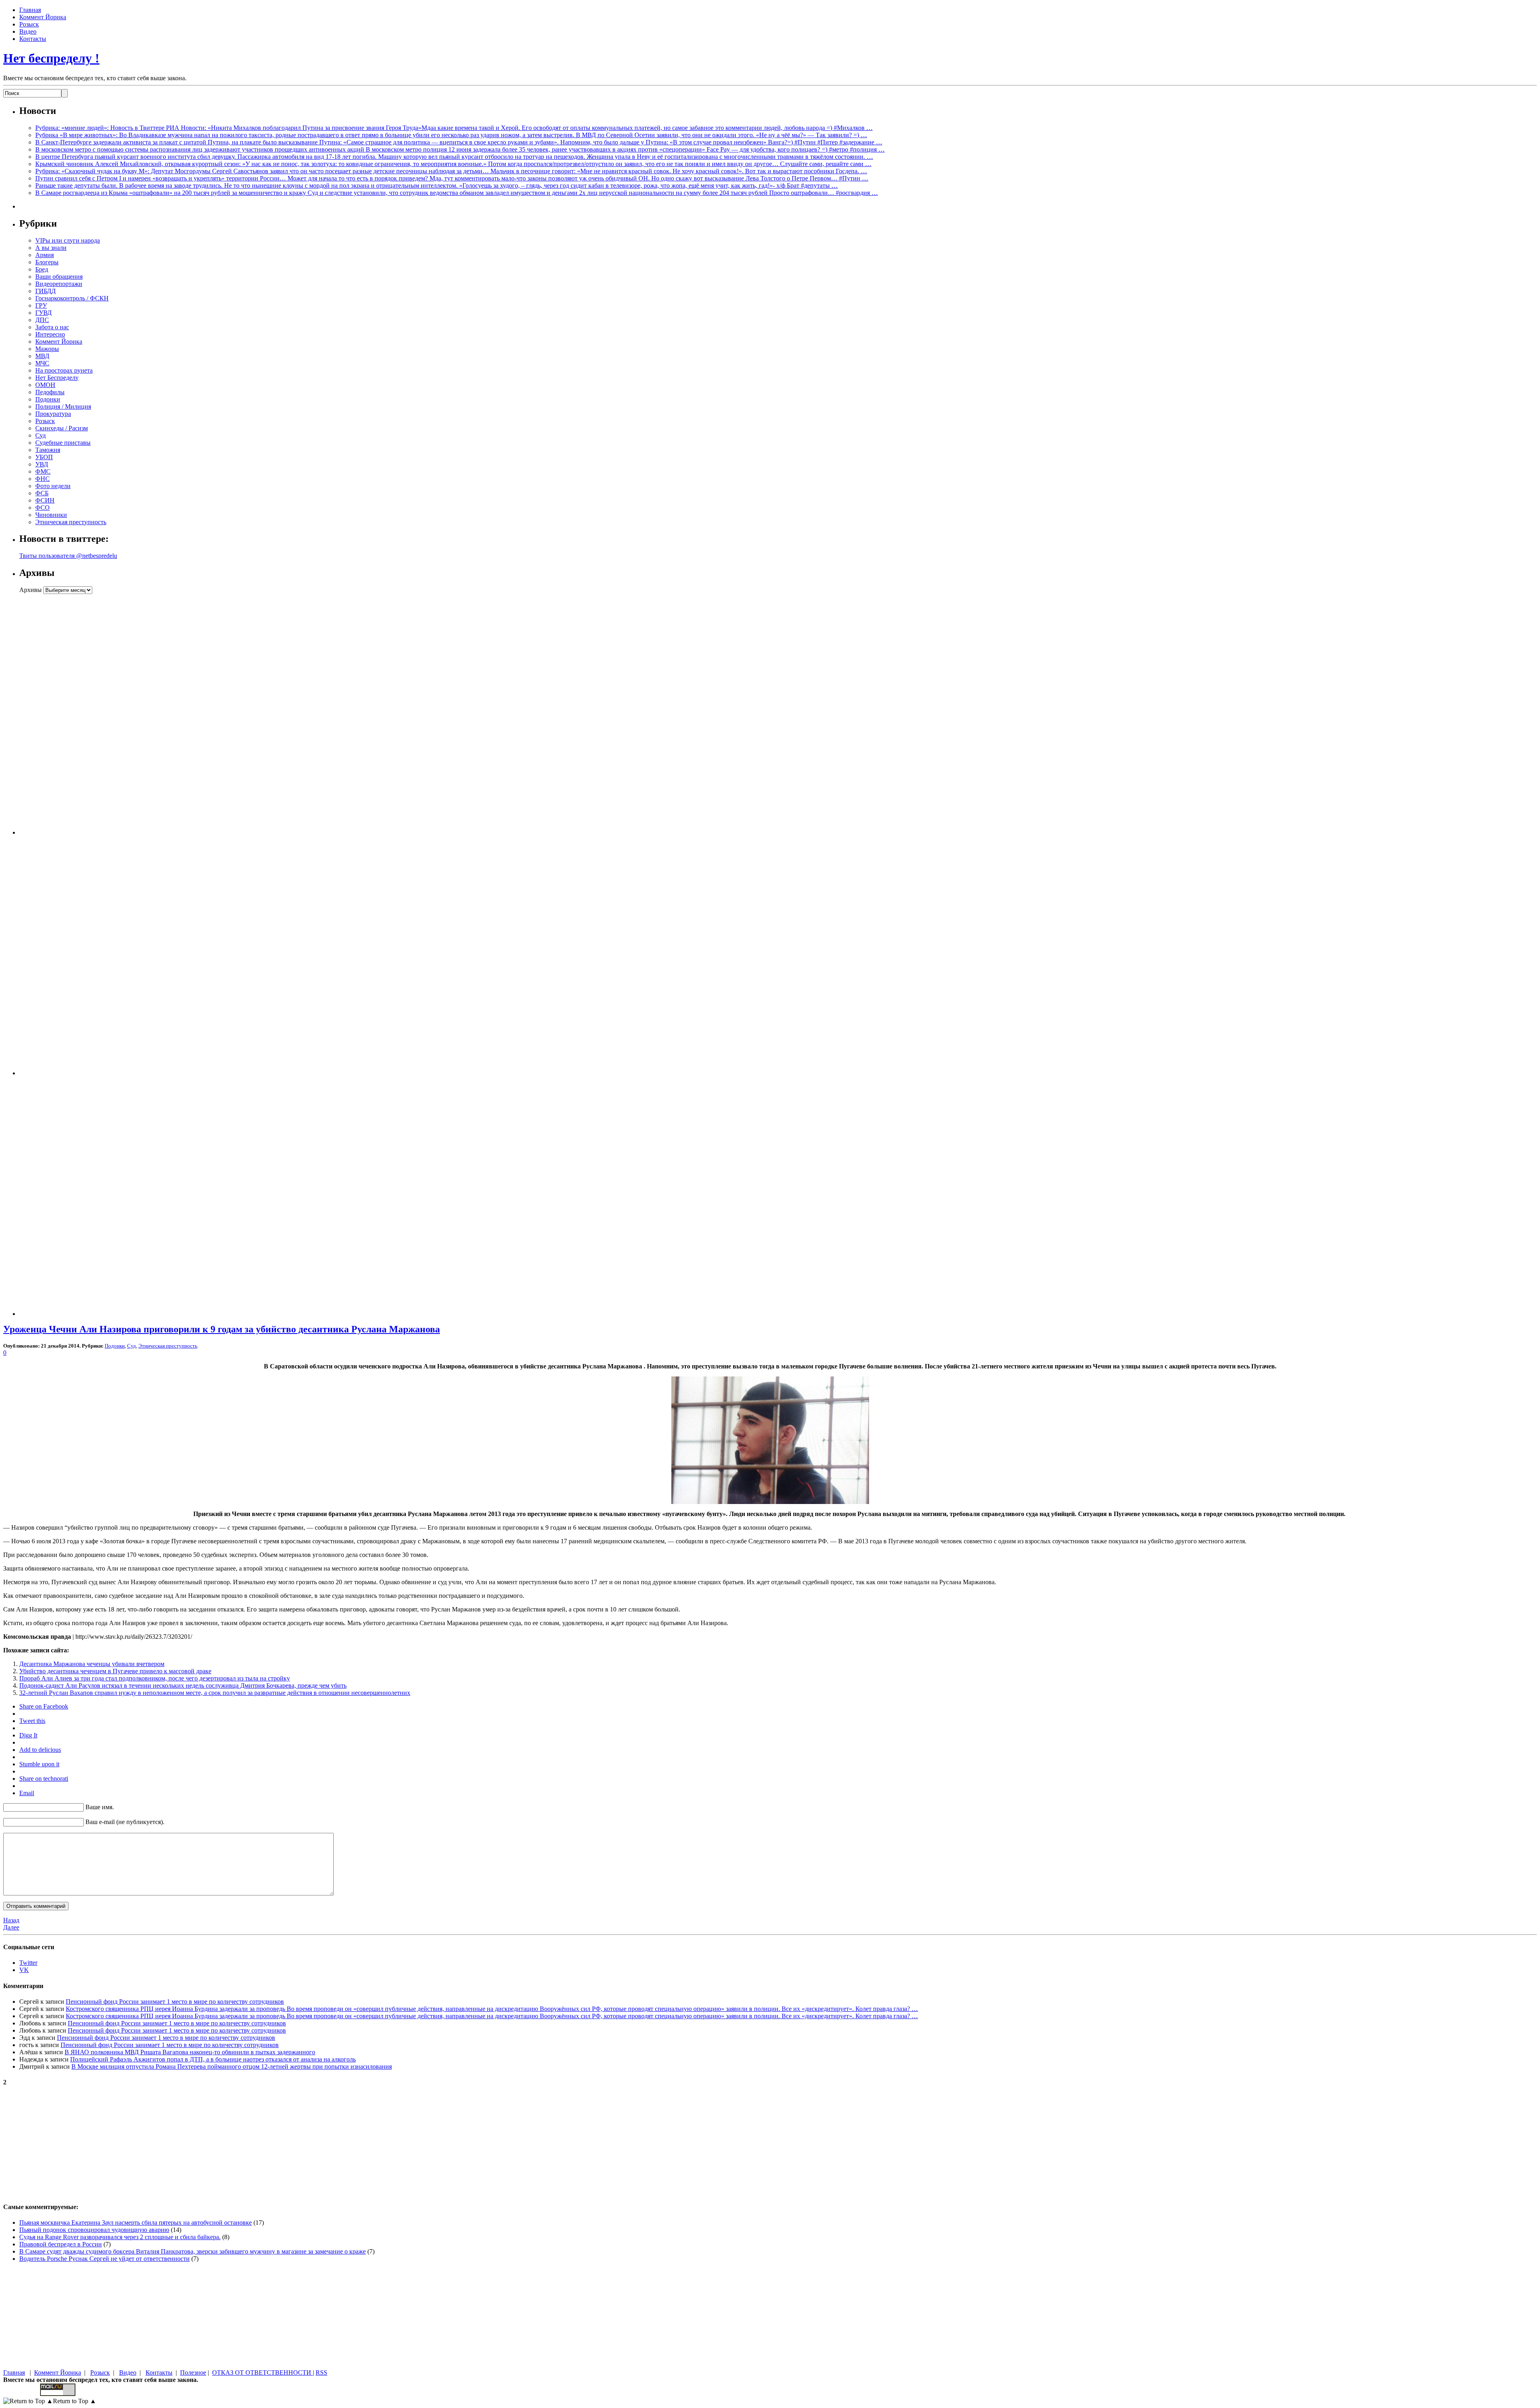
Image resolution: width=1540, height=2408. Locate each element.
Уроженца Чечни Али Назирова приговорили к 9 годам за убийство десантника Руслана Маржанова (222, 1329)
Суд (41, 435)
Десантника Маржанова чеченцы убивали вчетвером (92, 1664)
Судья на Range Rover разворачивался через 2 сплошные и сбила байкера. (120, 2237)
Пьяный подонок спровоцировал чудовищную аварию (94, 2230)
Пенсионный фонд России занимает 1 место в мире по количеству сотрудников (175, 2002)
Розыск (29, 24)
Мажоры (47, 349)
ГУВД (44, 313)
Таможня (48, 450)
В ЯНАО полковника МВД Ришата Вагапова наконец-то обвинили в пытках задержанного (190, 2052)
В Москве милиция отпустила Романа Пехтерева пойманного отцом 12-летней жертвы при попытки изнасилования (232, 2066)
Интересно (50, 334)
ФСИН (45, 500)
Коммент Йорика (43, 17)
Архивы (30, 590)
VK (24, 1970)
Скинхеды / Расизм (62, 428)
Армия (45, 255)
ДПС (42, 320)
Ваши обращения (59, 277)
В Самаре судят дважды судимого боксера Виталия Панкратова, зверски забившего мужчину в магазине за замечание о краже (192, 2251)
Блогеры (47, 262)
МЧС (42, 363)
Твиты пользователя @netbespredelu (68, 556)
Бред (42, 269)
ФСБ (42, 493)
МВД (42, 356)
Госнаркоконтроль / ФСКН (72, 298)
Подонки (48, 399)
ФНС (43, 479)
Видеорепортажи (59, 284)
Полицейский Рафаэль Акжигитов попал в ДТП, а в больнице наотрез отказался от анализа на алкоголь (213, 2059)
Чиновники (51, 515)
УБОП (44, 457)
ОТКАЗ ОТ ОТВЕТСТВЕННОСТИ (262, 2373)
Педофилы (50, 392)
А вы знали (51, 248)
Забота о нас (52, 327)
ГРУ (41, 305)
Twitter (28, 1963)
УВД (42, 464)
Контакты (33, 39)
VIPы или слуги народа (68, 240)
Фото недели (53, 486)
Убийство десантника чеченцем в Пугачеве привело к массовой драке (115, 1671)
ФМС (43, 471)
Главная (30, 10)
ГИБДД (46, 291)
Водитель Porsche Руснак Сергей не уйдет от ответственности (104, 2259)
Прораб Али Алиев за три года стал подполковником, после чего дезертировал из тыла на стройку (155, 1678)
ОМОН (45, 385)
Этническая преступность (71, 522)
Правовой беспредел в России (61, 2244)
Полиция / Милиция (63, 406)
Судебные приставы (63, 443)
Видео (28, 31)
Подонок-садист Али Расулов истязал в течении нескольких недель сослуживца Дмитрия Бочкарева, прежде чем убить (183, 1685)
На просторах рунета (64, 370)
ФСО (43, 508)
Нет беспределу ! (51, 58)
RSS (321, 2373)
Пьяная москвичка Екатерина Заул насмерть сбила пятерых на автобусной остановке (136, 2223)
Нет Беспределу (57, 378)
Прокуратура (53, 414)
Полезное (193, 2373)
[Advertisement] (69, 714)
